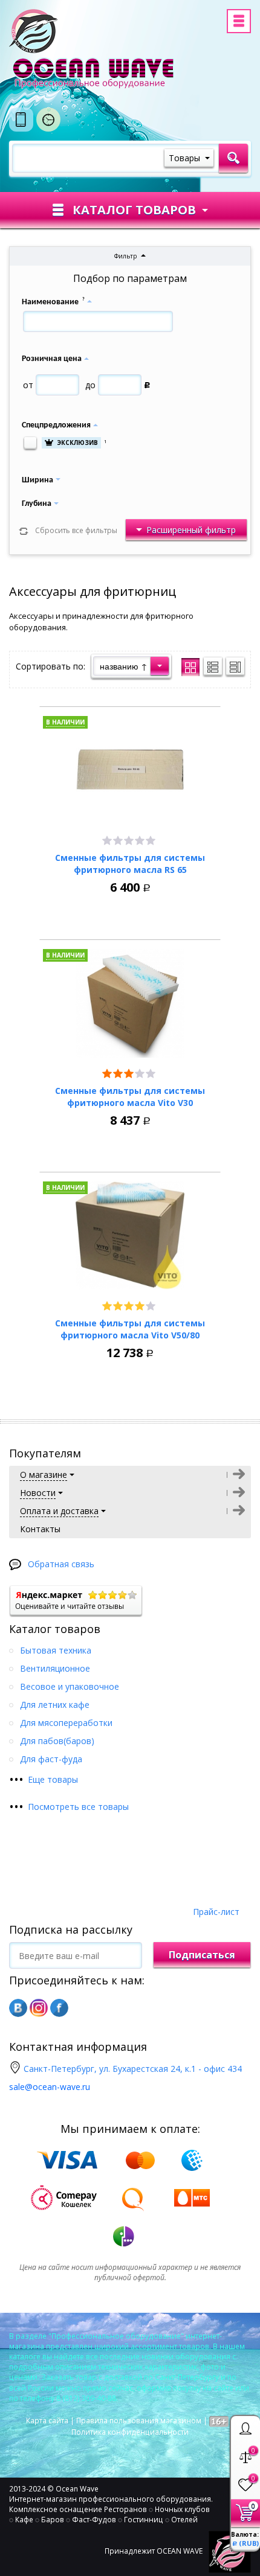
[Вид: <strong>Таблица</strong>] (235, 666)
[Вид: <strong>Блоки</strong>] (190, 667)
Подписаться (202, 1955)
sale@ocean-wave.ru (50, 2087)
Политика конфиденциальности (130, 2432)
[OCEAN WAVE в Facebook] (59, 2008)
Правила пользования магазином (139, 2421)
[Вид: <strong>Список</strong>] (213, 666)
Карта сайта (47, 2421)
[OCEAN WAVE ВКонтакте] (18, 2008)
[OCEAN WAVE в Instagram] (39, 2008)
